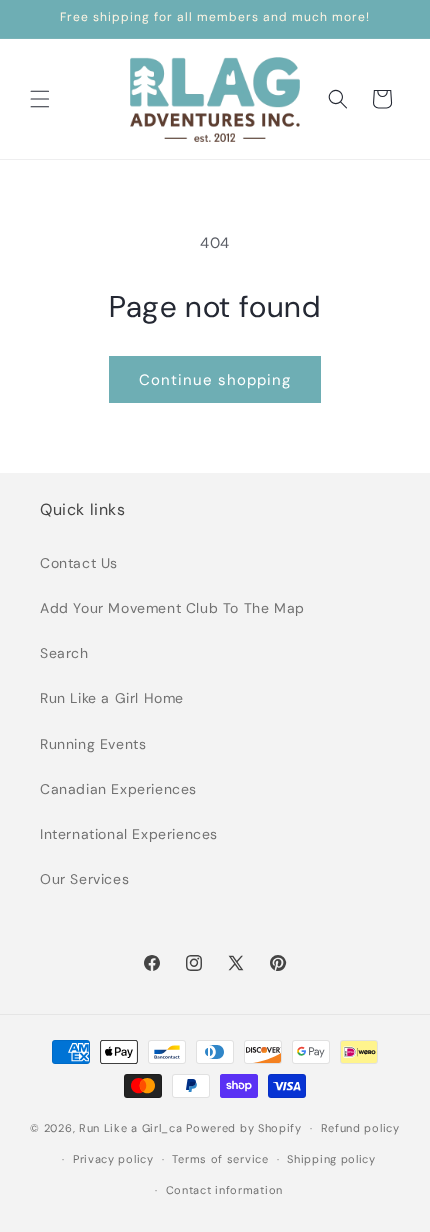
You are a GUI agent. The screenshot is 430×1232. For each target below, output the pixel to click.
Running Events (93, 744)
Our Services (84, 879)
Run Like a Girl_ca (131, 1128)
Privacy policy (113, 1159)
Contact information (224, 1190)
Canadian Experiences (118, 789)
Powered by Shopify (244, 1128)
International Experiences (129, 834)
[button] (40, 99)
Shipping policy (331, 1159)
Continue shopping (215, 380)
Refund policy (360, 1128)
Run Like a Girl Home (112, 698)
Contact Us (79, 563)
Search (64, 653)
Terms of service (220, 1159)
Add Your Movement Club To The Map (172, 608)
